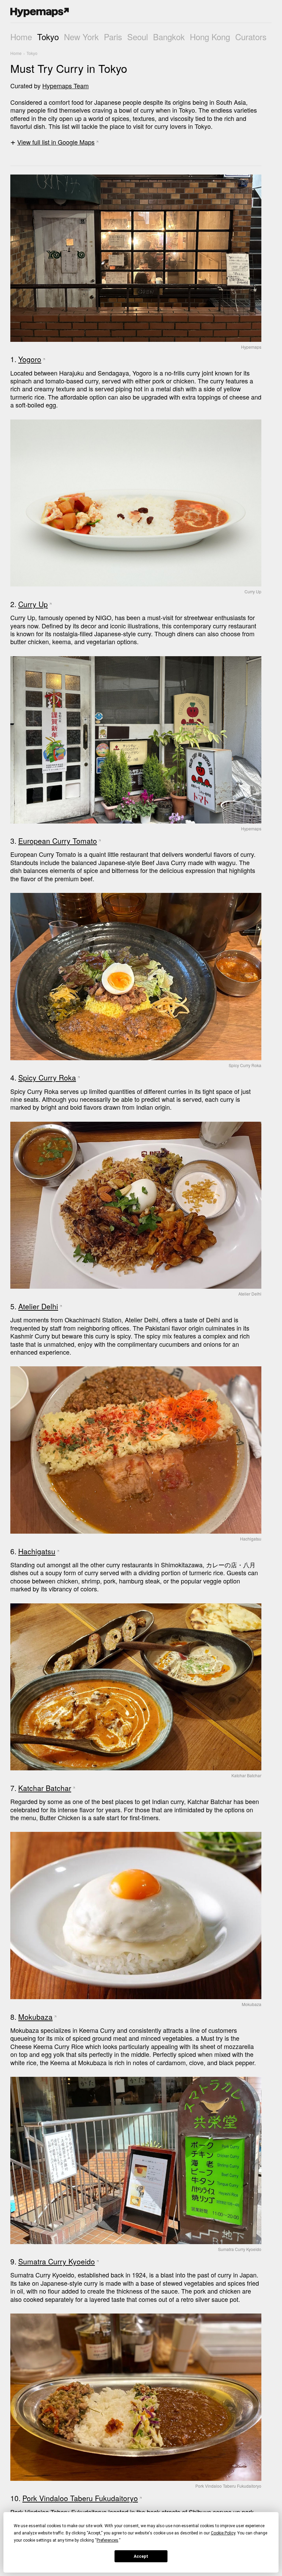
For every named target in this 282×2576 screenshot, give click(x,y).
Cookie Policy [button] (223, 2533)
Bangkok (169, 37)
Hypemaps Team (66, 86)
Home (21, 37)
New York (81, 37)
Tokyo (48, 37)
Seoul (138, 37)
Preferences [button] (107, 2540)
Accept (141, 2556)
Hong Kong (210, 37)
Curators (251, 37)
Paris (113, 37)
